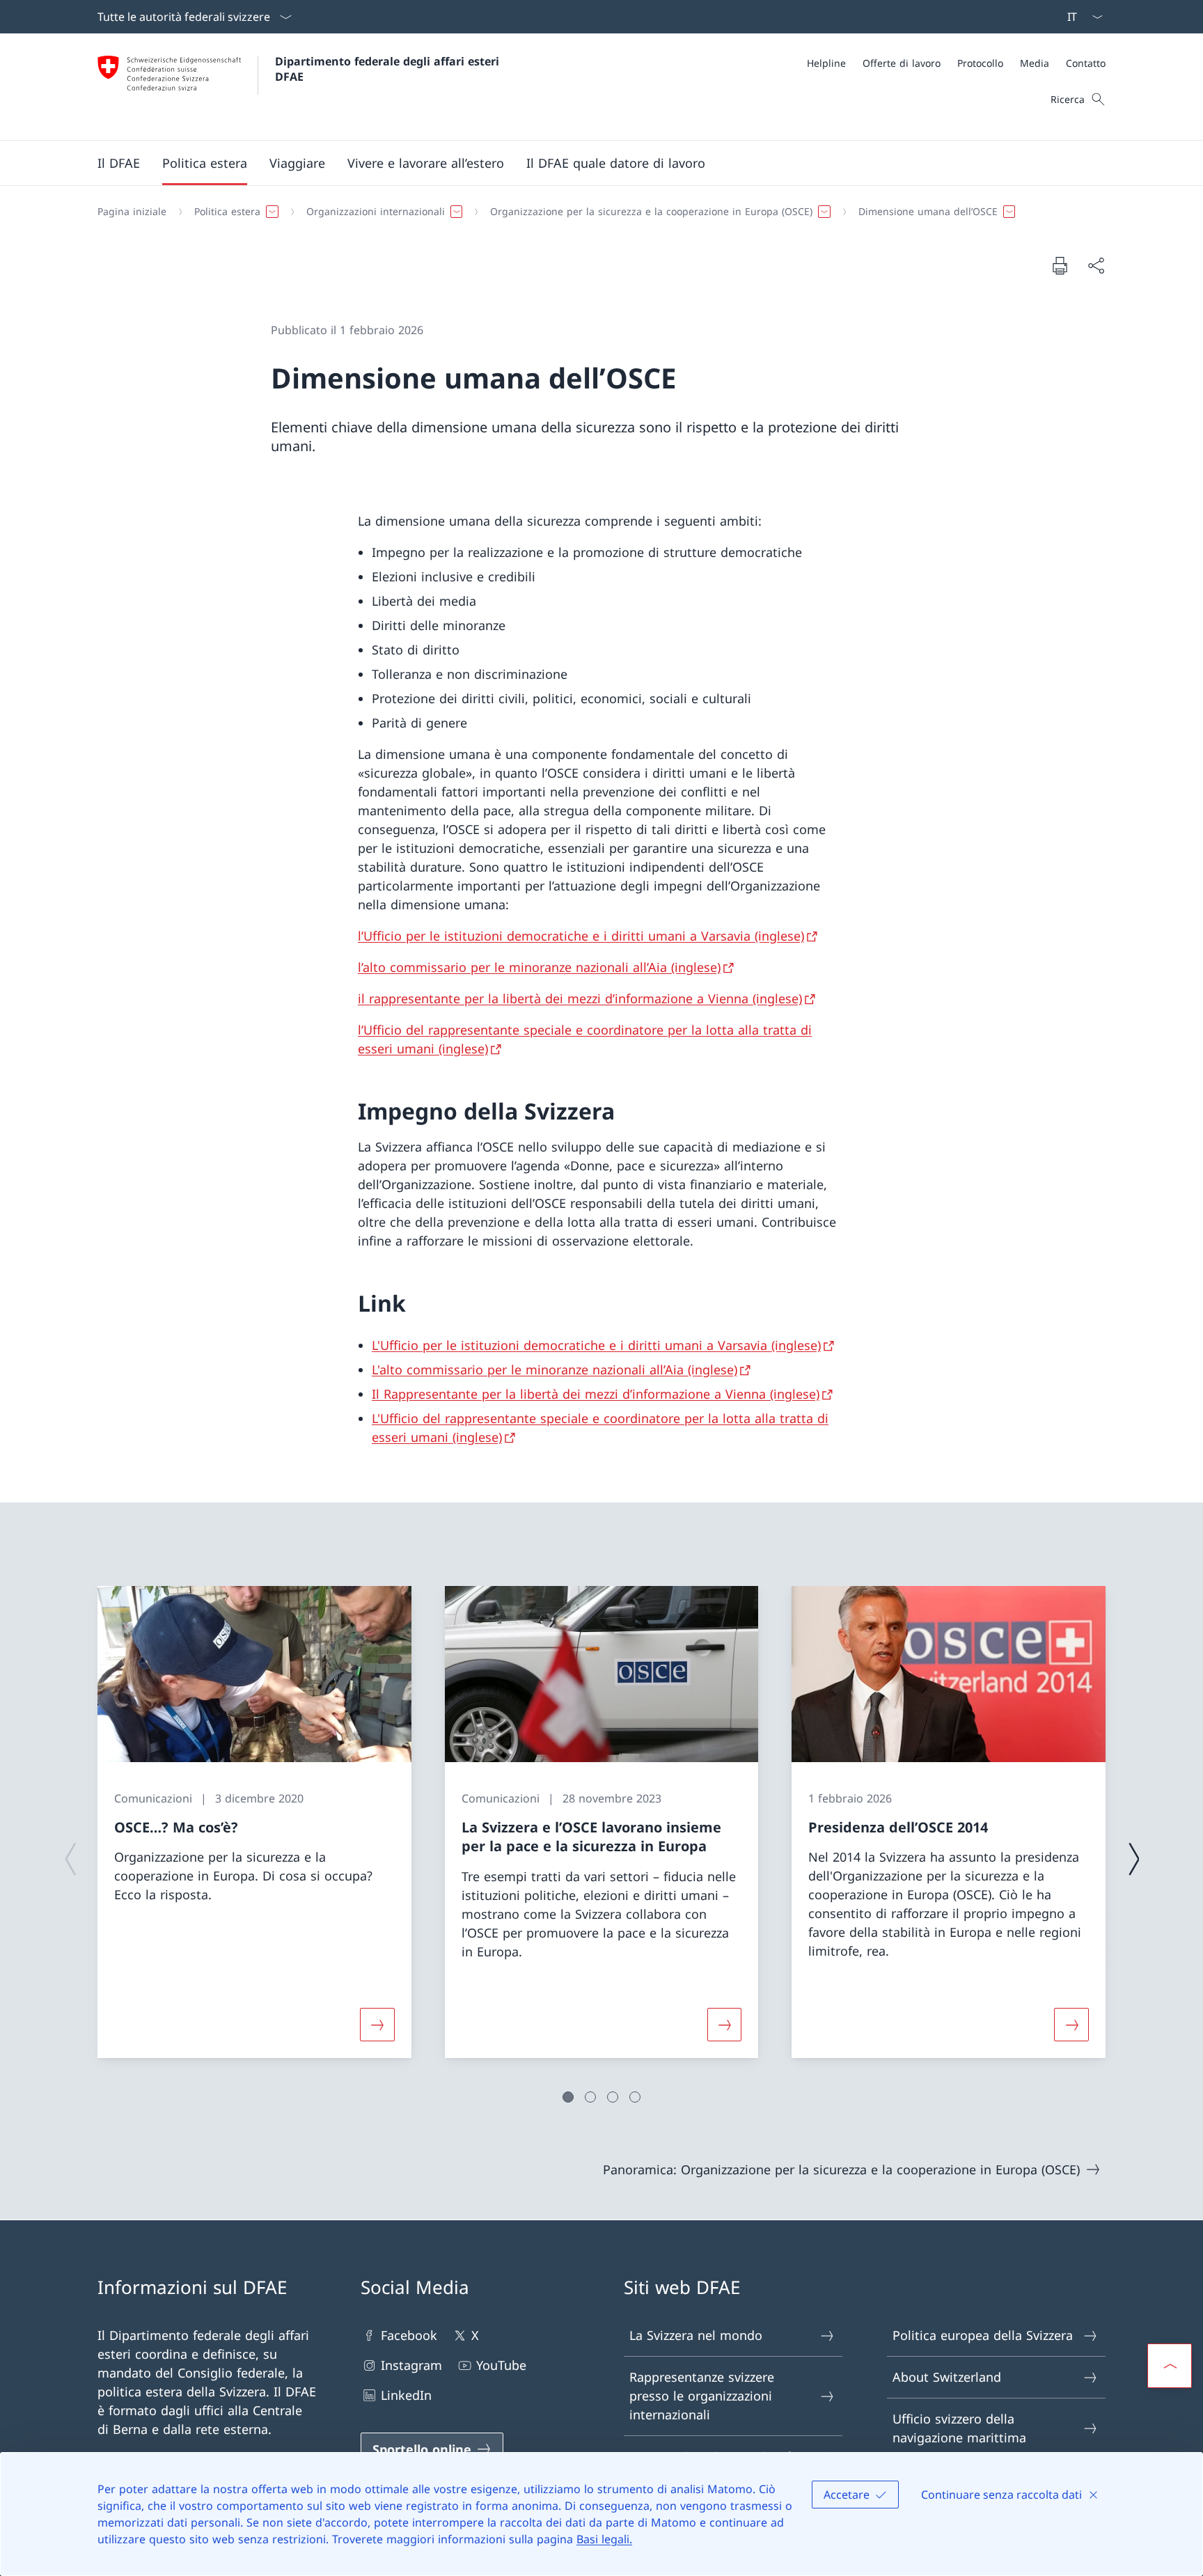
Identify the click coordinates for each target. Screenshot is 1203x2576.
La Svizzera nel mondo (696, 2335)
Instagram (411, 2365)
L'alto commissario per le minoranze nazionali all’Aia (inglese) (555, 1369)
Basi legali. (604, 2539)
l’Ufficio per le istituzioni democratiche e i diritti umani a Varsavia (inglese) (581, 936)
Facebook (409, 2335)
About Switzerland (947, 2377)
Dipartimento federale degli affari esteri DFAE (389, 69)
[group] (254, 1822)
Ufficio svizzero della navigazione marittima (959, 2428)
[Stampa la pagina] (1060, 265)
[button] (119, 163)
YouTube (501, 2365)
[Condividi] (1096, 266)
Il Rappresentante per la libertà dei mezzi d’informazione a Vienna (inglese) (596, 1394)
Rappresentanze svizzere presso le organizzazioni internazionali (702, 2396)
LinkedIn (406, 2395)
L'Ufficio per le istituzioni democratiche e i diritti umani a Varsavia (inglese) (596, 1345)
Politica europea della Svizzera (983, 2335)
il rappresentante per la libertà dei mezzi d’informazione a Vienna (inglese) (580, 998)
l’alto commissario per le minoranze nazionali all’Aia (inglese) (539, 967)
